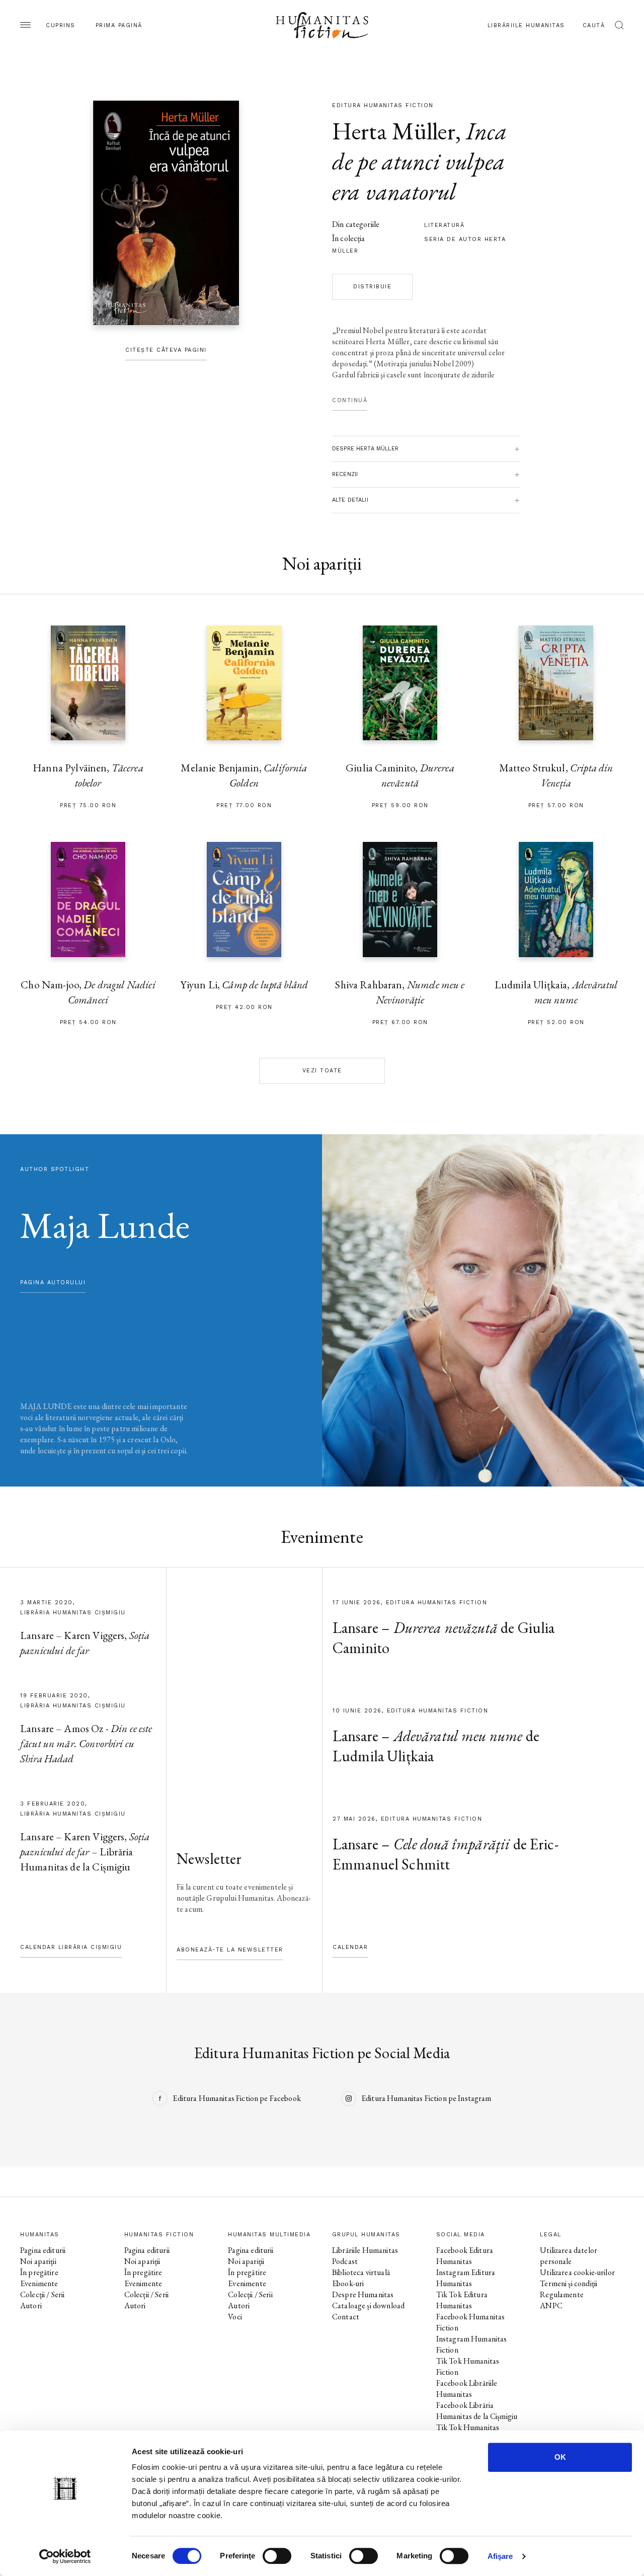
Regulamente (562, 2294)
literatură (444, 225)
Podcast (345, 2261)
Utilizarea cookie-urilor (577, 2272)
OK (560, 2457)
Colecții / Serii (42, 2294)
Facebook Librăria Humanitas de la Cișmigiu (477, 2411)
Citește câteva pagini (166, 350)
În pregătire (39, 2272)
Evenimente (39, 2283)
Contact (346, 2317)
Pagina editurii (43, 2250)
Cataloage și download (368, 2306)
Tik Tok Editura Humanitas (462, 2300)
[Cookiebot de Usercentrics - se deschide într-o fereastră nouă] (65, 2556)
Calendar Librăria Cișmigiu (71, 1947)
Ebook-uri (348, 2283)
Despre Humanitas (363, 2294)
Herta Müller (394, 131)
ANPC (551, 2306)
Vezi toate (322, 1071)
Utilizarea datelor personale (569, 2256)
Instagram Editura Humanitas (466, 2278)
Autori (31, 2306)
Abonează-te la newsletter (230, 1950)
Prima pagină (119, 25)
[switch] (277, 2556)
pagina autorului (53, 1282)
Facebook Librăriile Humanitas (467, 2389)
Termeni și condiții (569, 2283)
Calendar (350, 1947)
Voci (235, 2317)
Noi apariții (38, 2261)
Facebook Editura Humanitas (465, 2256)
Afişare (500, 2556)
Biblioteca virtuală (361, 2272)
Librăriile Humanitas (526, 25)
